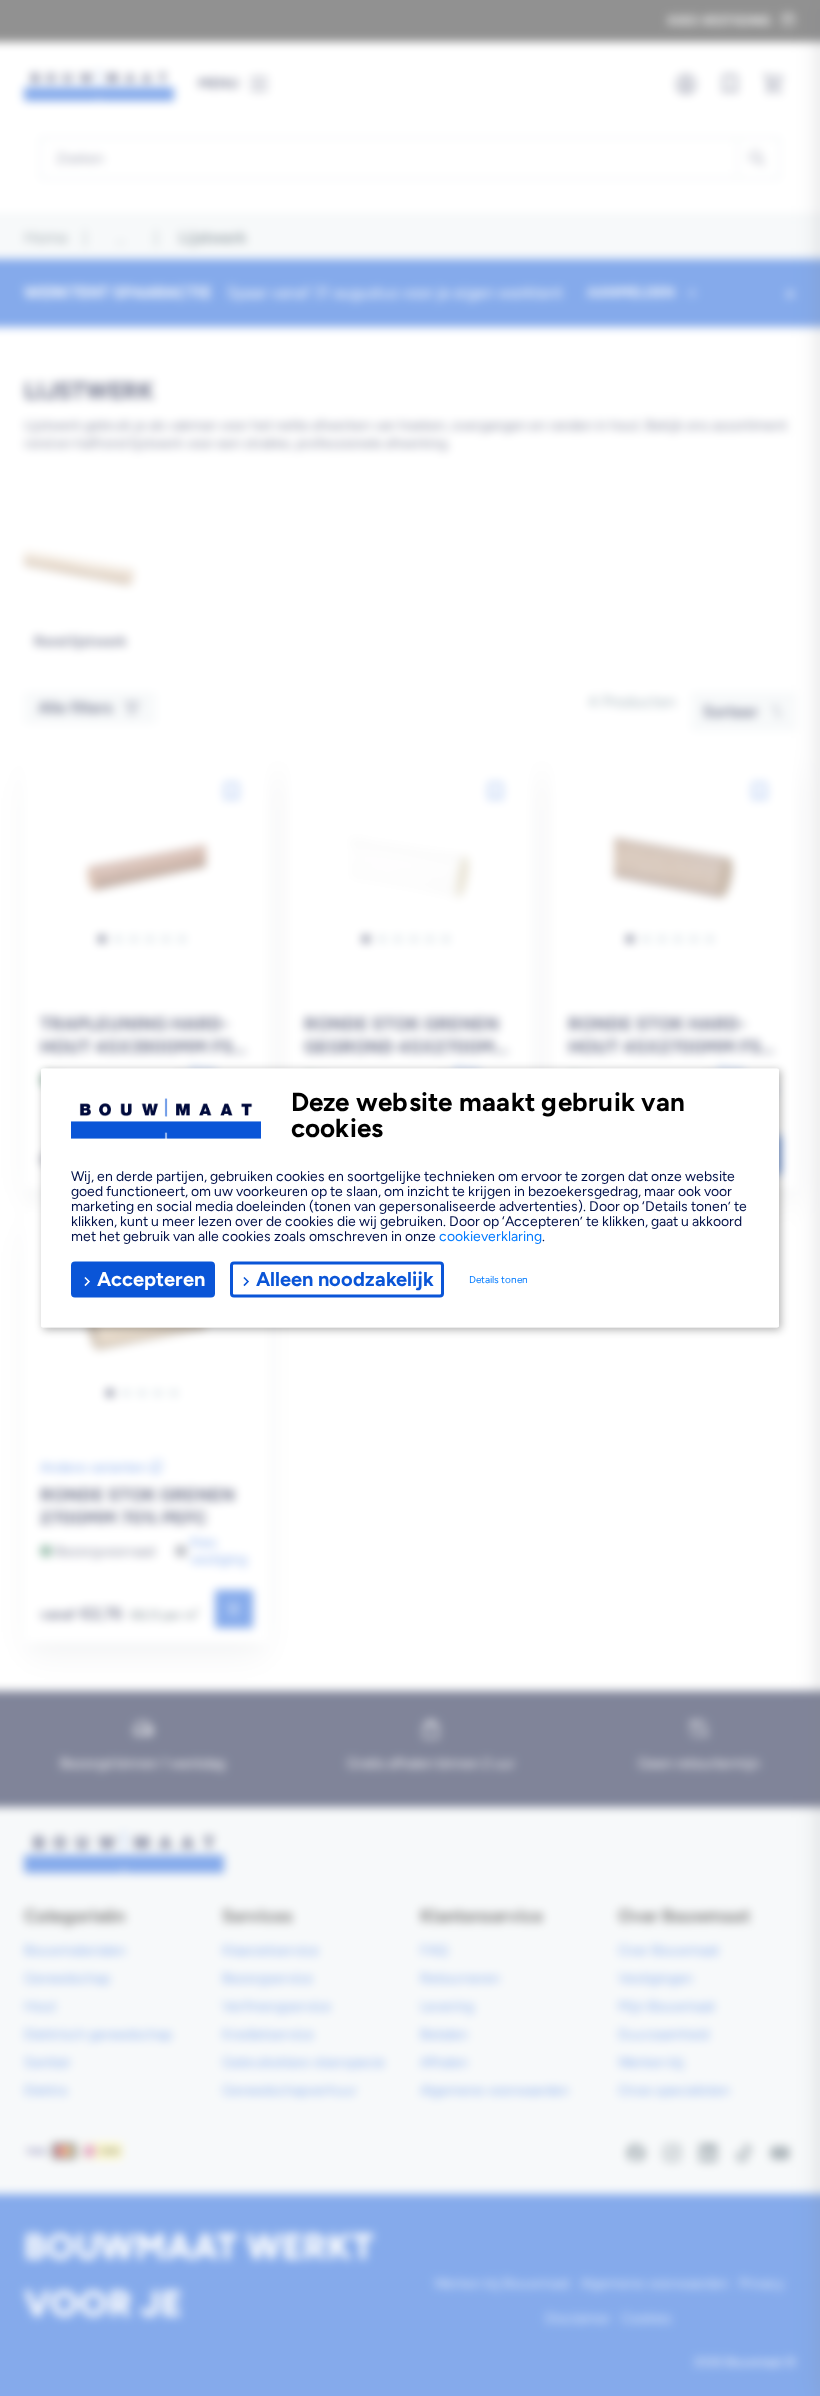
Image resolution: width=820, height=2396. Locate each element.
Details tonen (498, 1279)
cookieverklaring (490, 1235)
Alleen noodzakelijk (345, 1279)
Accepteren (151, 1279)
